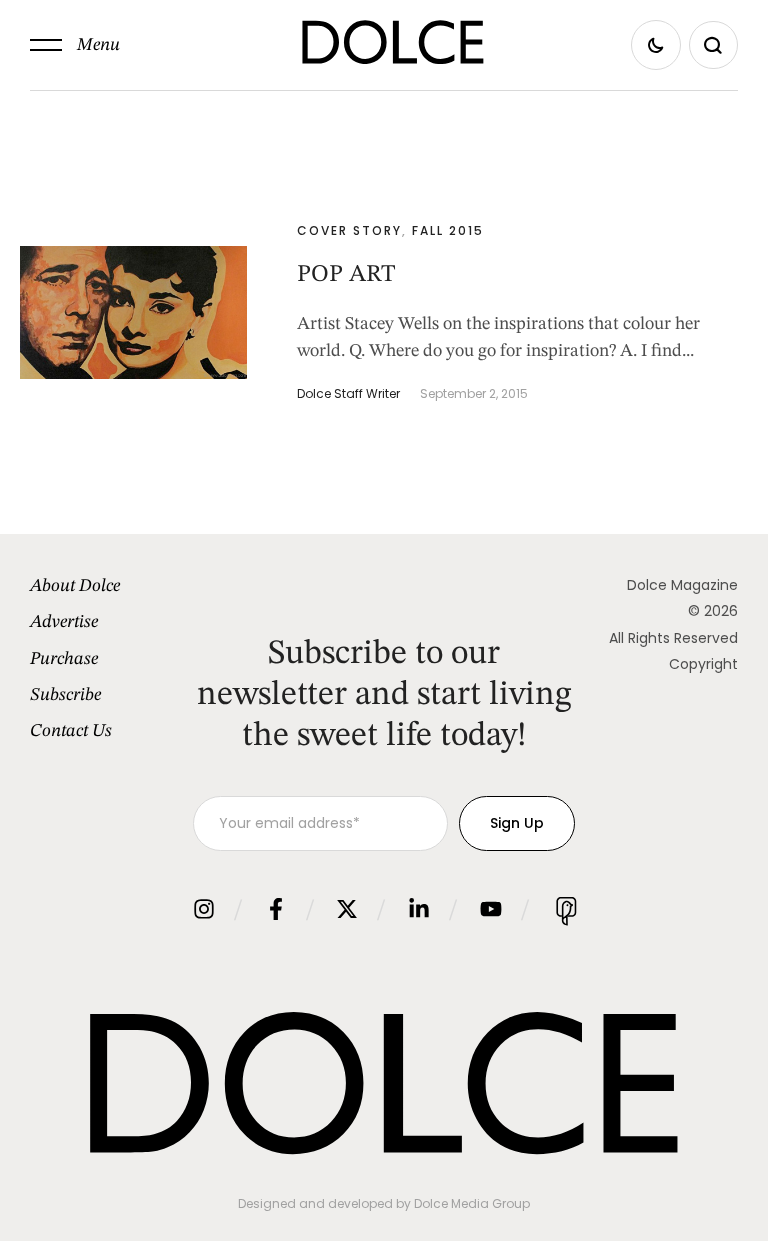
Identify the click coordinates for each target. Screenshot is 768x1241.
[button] (75, 45)
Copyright (703, 664)
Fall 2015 (448, 230)
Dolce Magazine (682, 585)
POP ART (346, 275)
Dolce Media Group (472, 1203)
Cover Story (349, 230)
